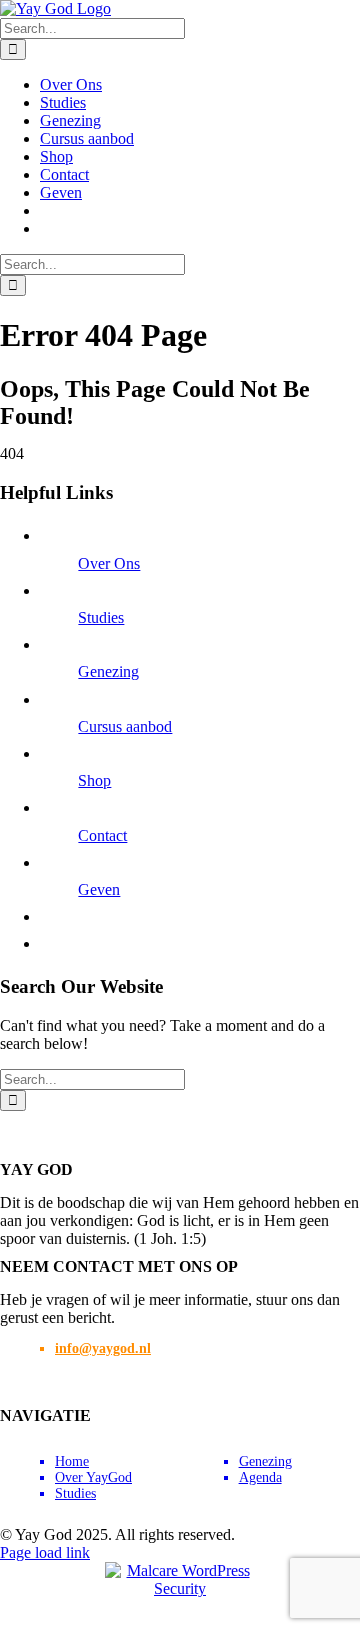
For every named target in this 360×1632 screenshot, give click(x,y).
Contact (102, 835)
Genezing (108, 671)
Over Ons (109, 563)
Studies (101, 617)
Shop (94, 780)
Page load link (45, 1552)
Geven (99, 889)
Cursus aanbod (125, 726)
